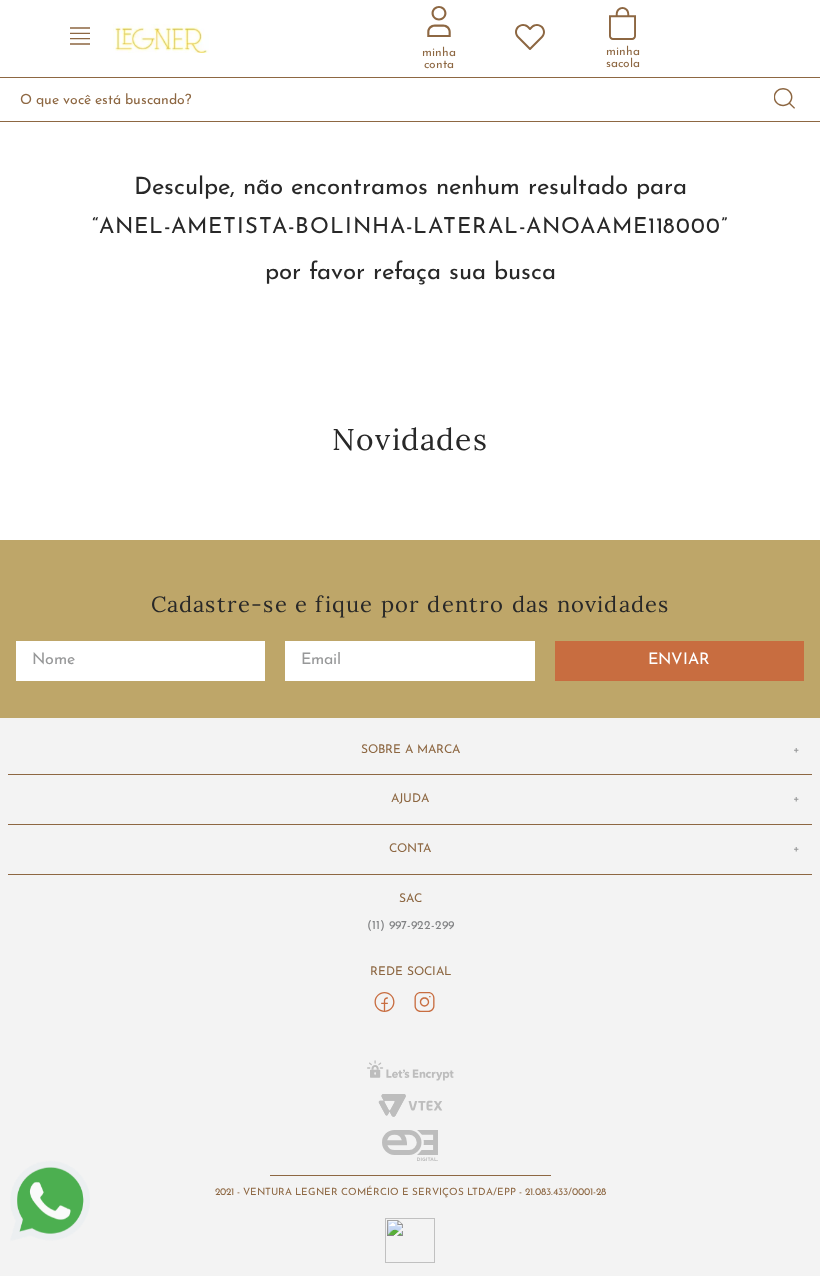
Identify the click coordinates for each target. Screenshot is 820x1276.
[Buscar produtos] (785, 99)
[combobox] (410, 99)
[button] (80, 38)
